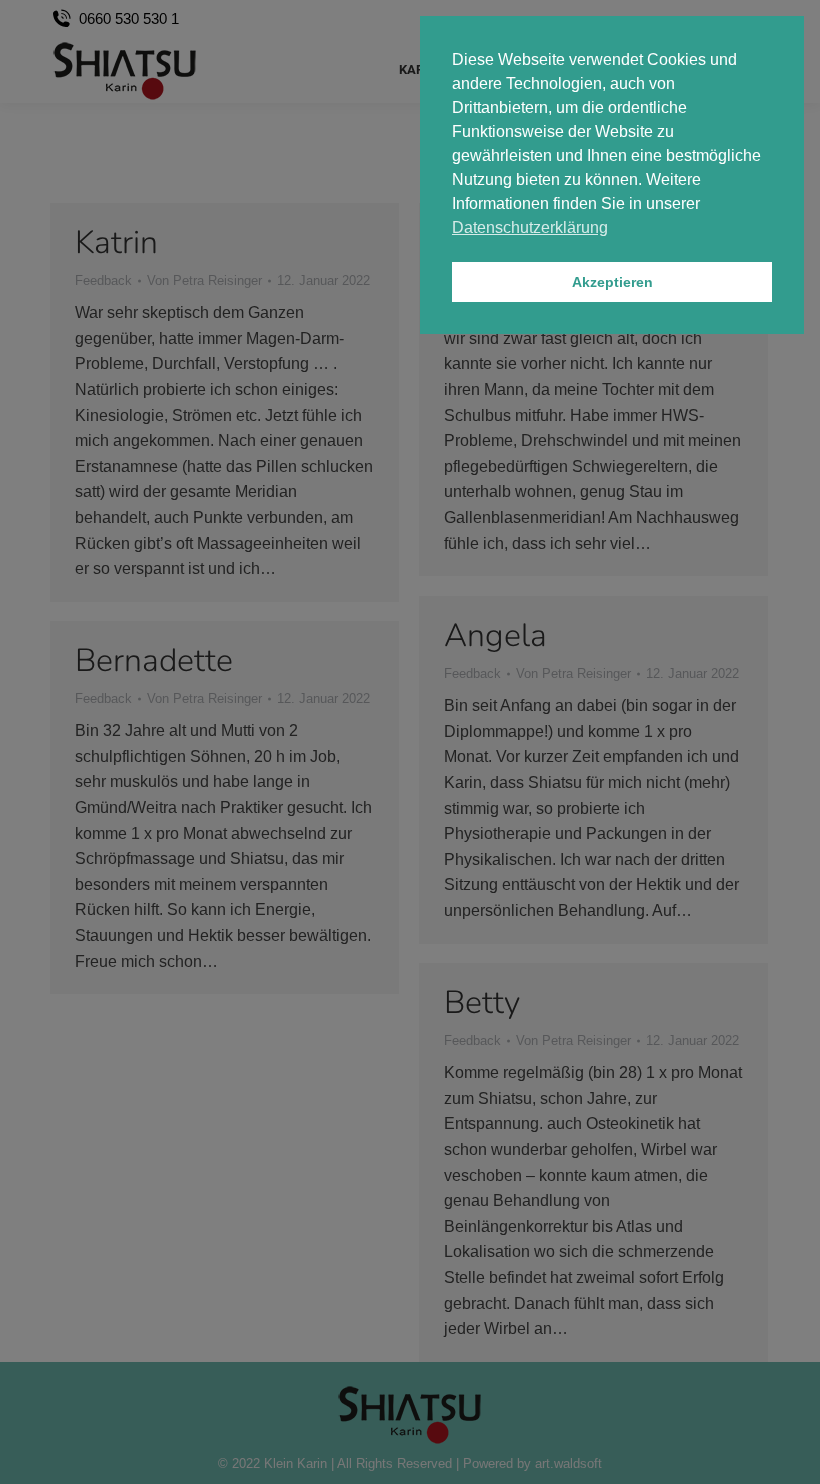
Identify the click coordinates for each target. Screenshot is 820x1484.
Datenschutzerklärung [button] (530, 227)
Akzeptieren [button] (612, 282)
